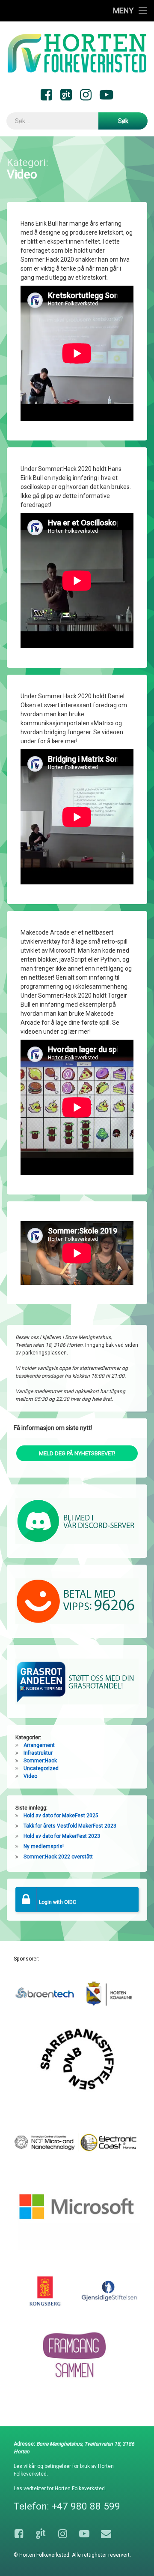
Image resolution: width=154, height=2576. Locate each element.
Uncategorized (41, 1768)
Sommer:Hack (40, 1761)
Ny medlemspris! (44, 1846)
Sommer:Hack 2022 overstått (58, 1857)
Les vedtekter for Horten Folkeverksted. (60, 2489)
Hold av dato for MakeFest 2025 (61, 1816)
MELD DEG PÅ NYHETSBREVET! (77, 1453)
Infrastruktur (38, 1753)
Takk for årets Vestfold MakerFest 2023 (70, 1826)
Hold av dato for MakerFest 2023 (62, 1836)
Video (30, 1776)
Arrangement (39, 1745)
